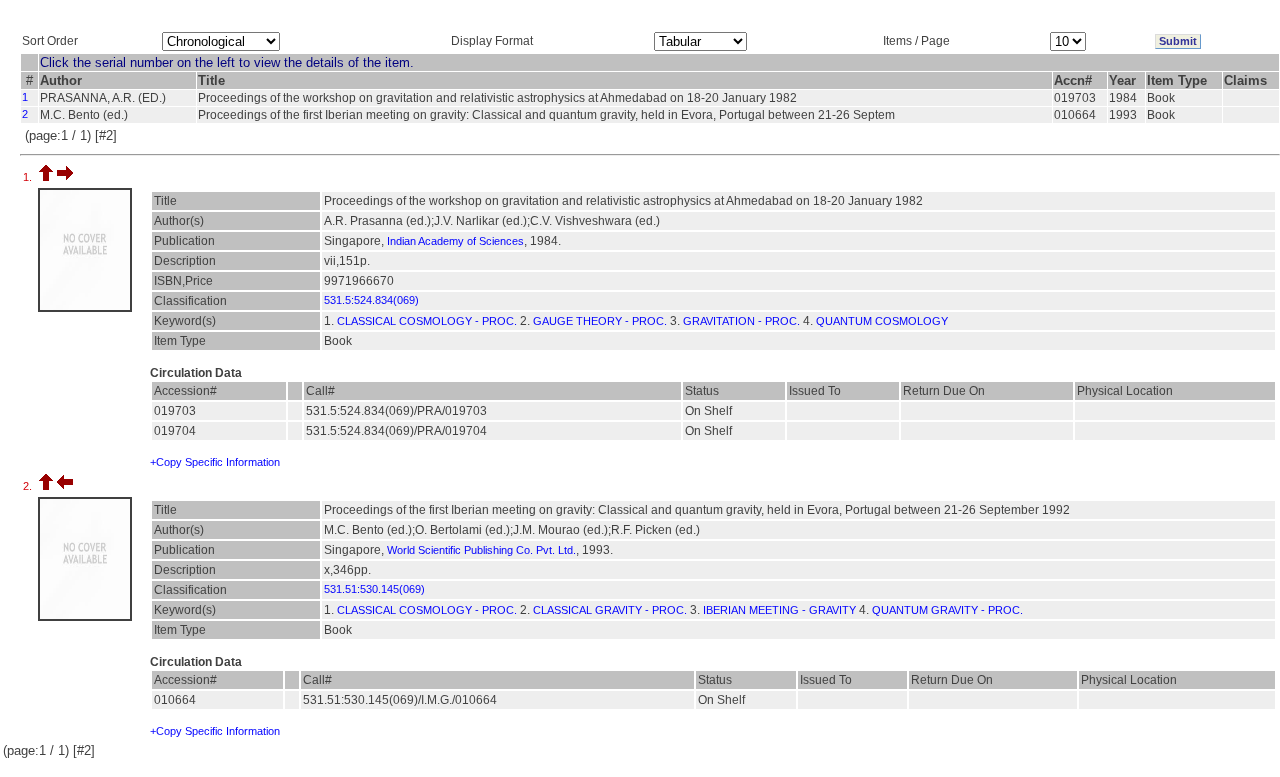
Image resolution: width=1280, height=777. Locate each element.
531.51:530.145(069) (374, 589)
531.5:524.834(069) (371, 300)
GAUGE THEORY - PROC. (600, 321)
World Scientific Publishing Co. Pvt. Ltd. (481, 550)
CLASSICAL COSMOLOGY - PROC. (427, 321)
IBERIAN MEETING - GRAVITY (779, 610)
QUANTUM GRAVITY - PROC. (947, 610)
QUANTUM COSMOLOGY (882, 321)
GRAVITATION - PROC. (741, 321)
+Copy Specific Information (215, 462)
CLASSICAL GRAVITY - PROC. (610, 610)
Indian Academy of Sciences (455, 241)
